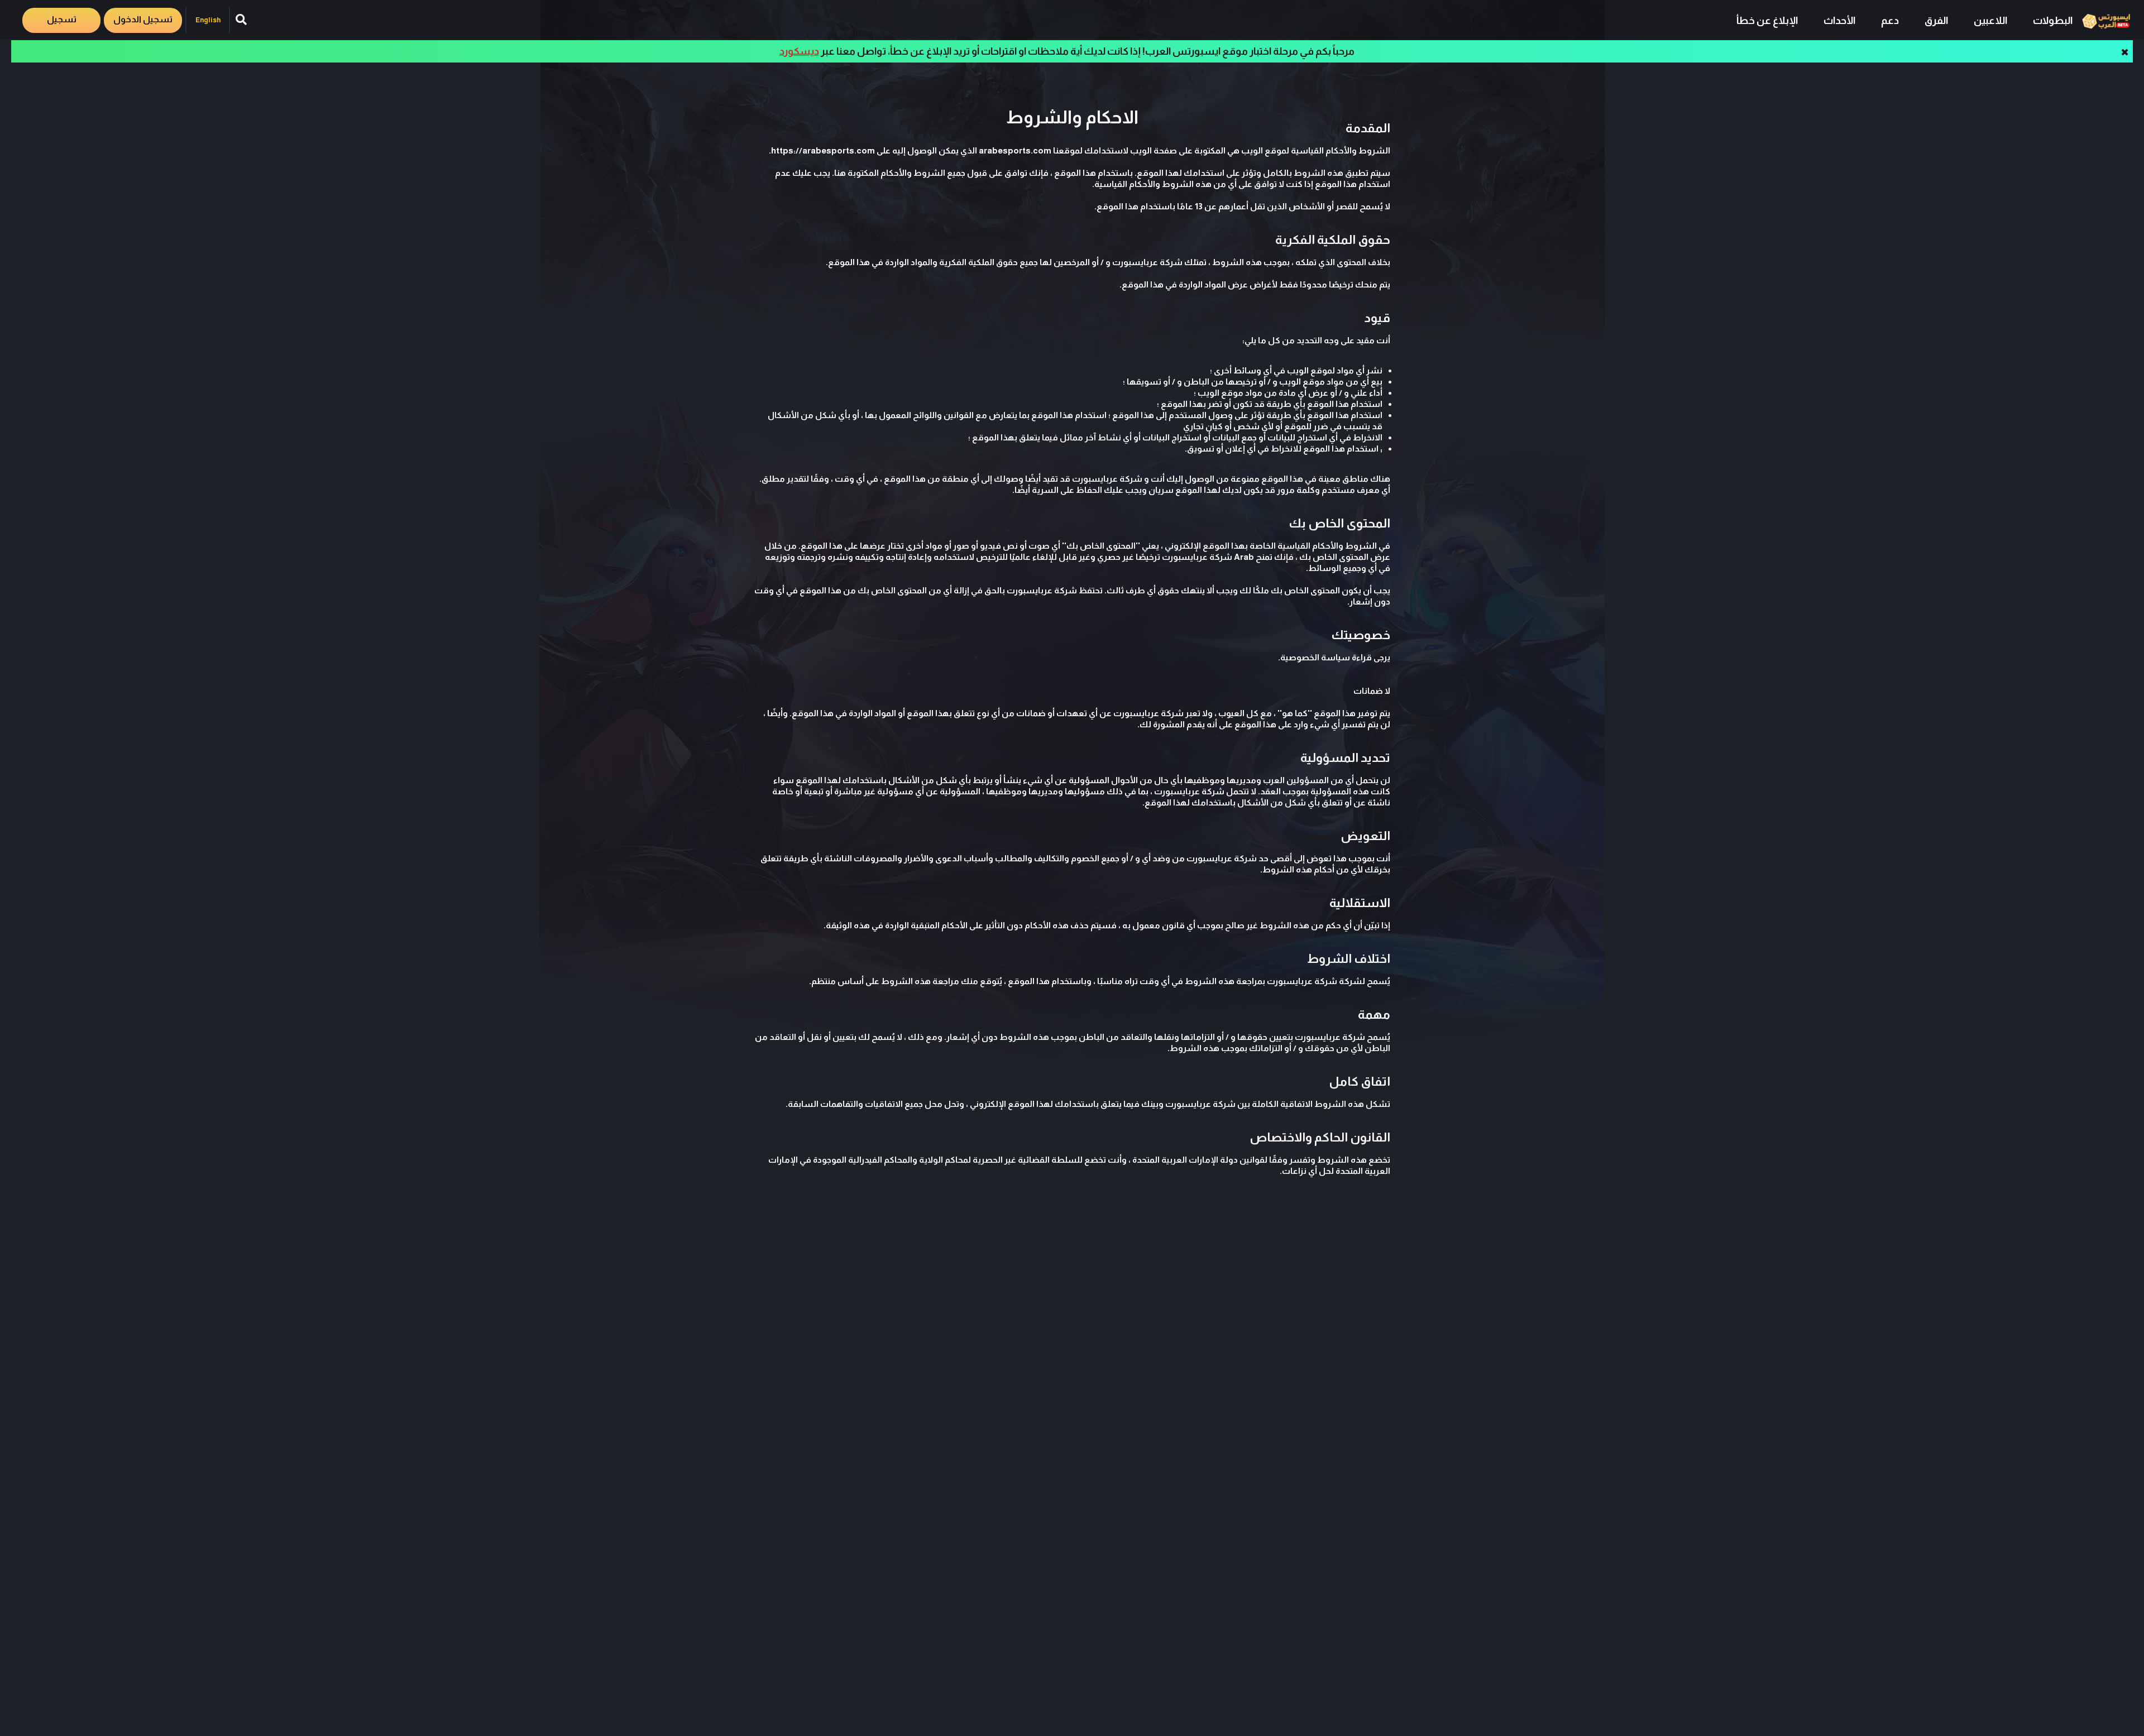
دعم (1890, 21)
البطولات (2053, 21)
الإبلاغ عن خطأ (1767, 21)
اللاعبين (1990, 21)
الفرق (1936, 21)
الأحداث (1839, 21)
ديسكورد (799, 51)
